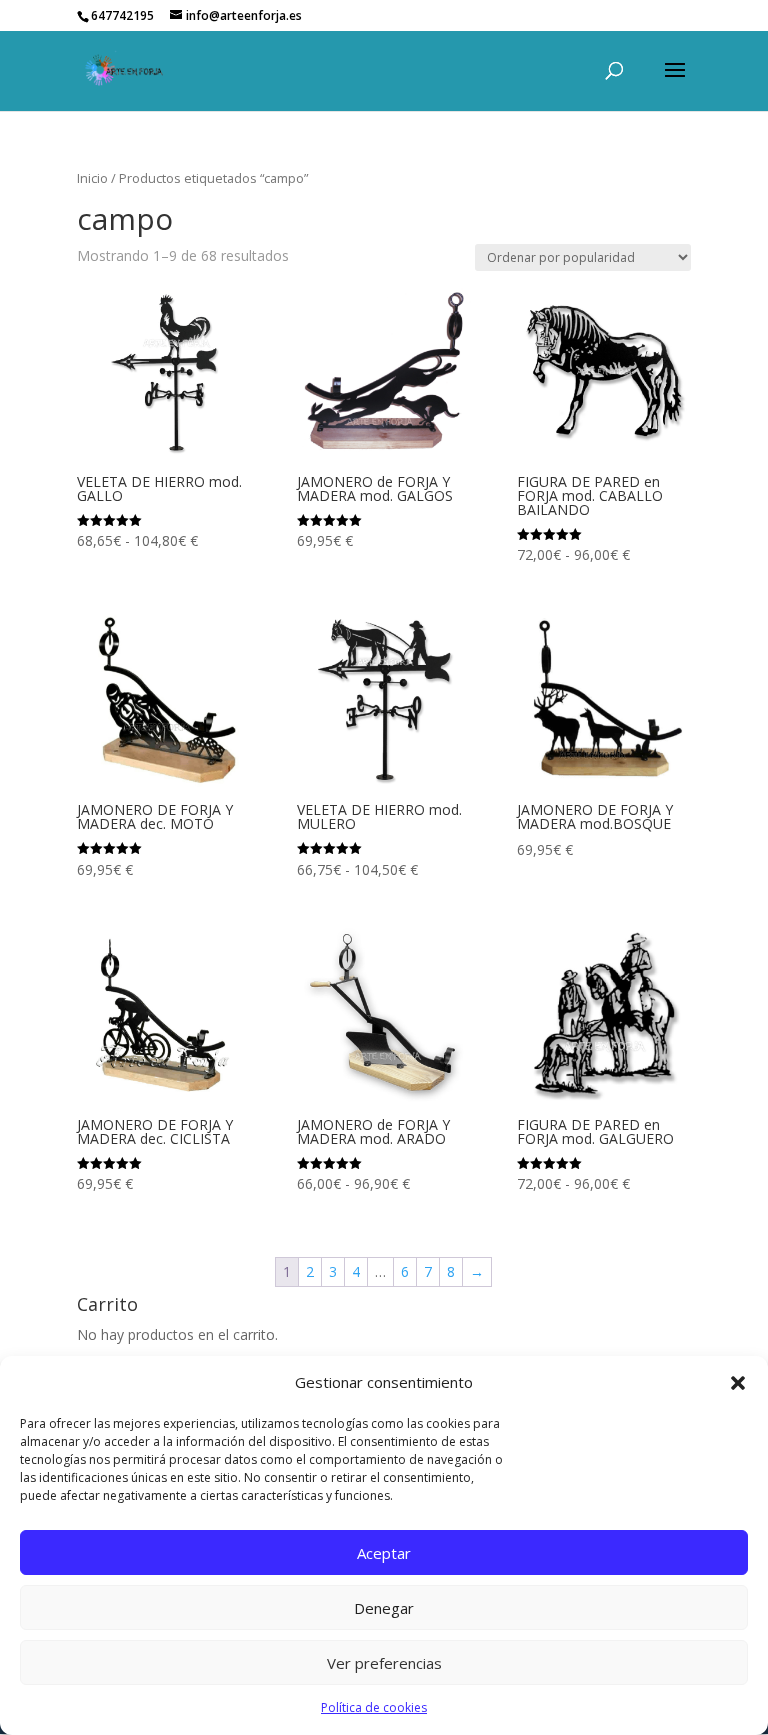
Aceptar (384, 1553)
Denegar (384, 1608)
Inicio (92, 178)
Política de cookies (374, 1707)
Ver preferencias (384, 1663)
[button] (738, 1383)
